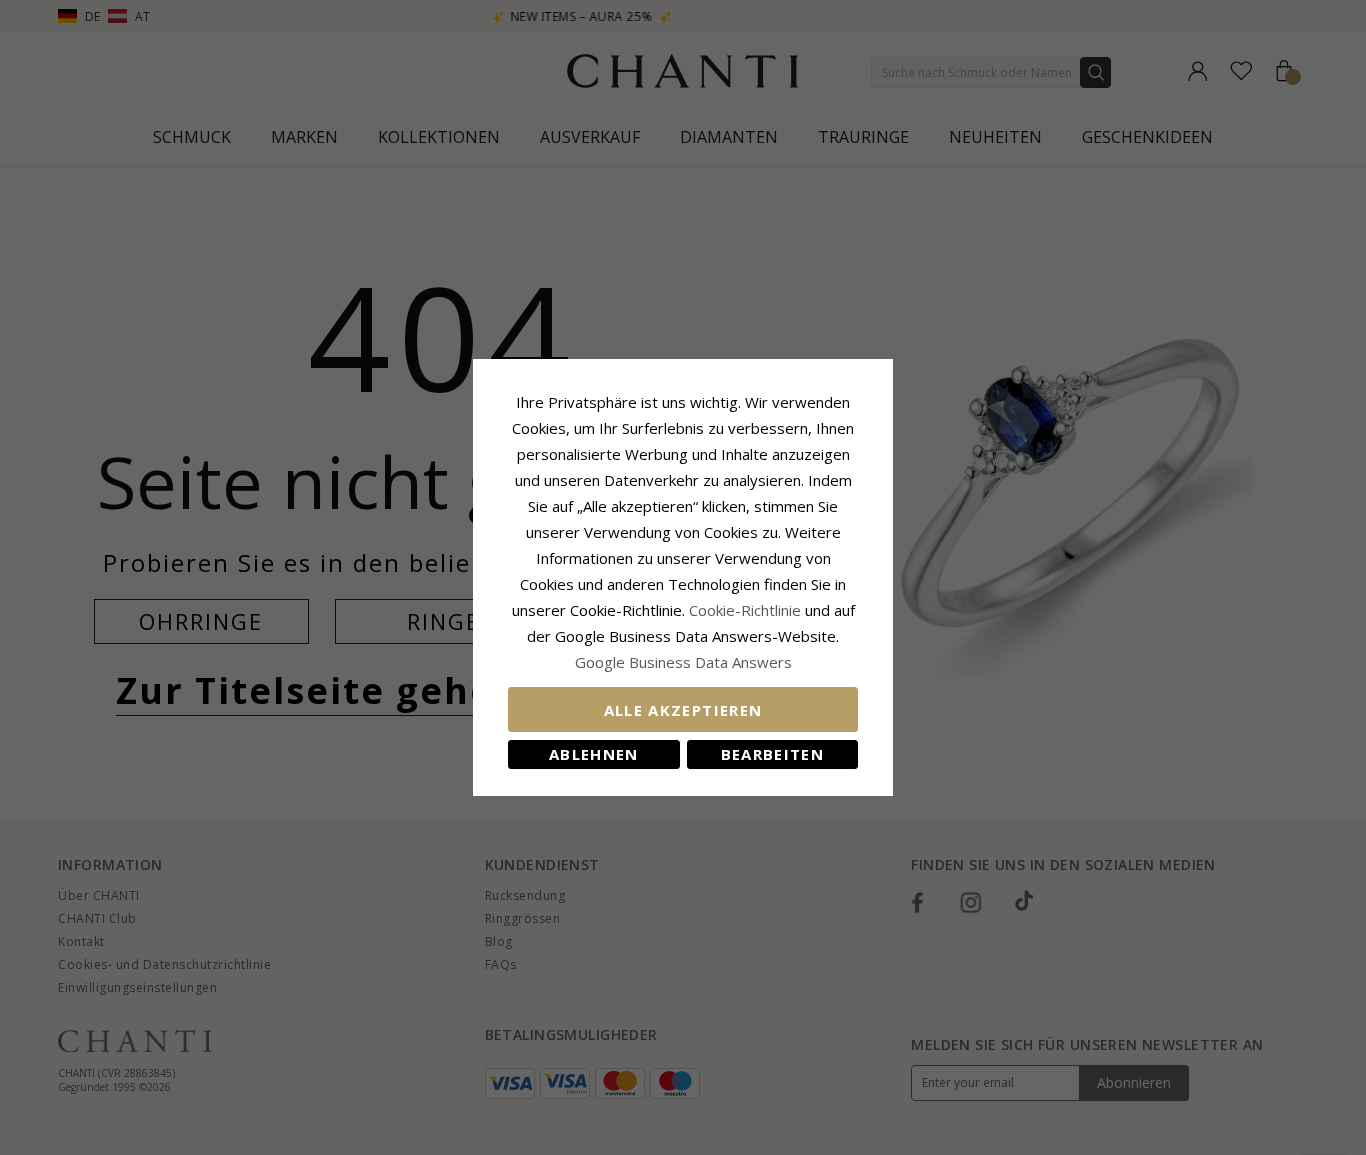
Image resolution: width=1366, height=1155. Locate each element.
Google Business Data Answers (683, 662)
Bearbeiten (773, 754)
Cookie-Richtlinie (745, 610)
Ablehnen (594, 754)
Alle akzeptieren (683, 710)
